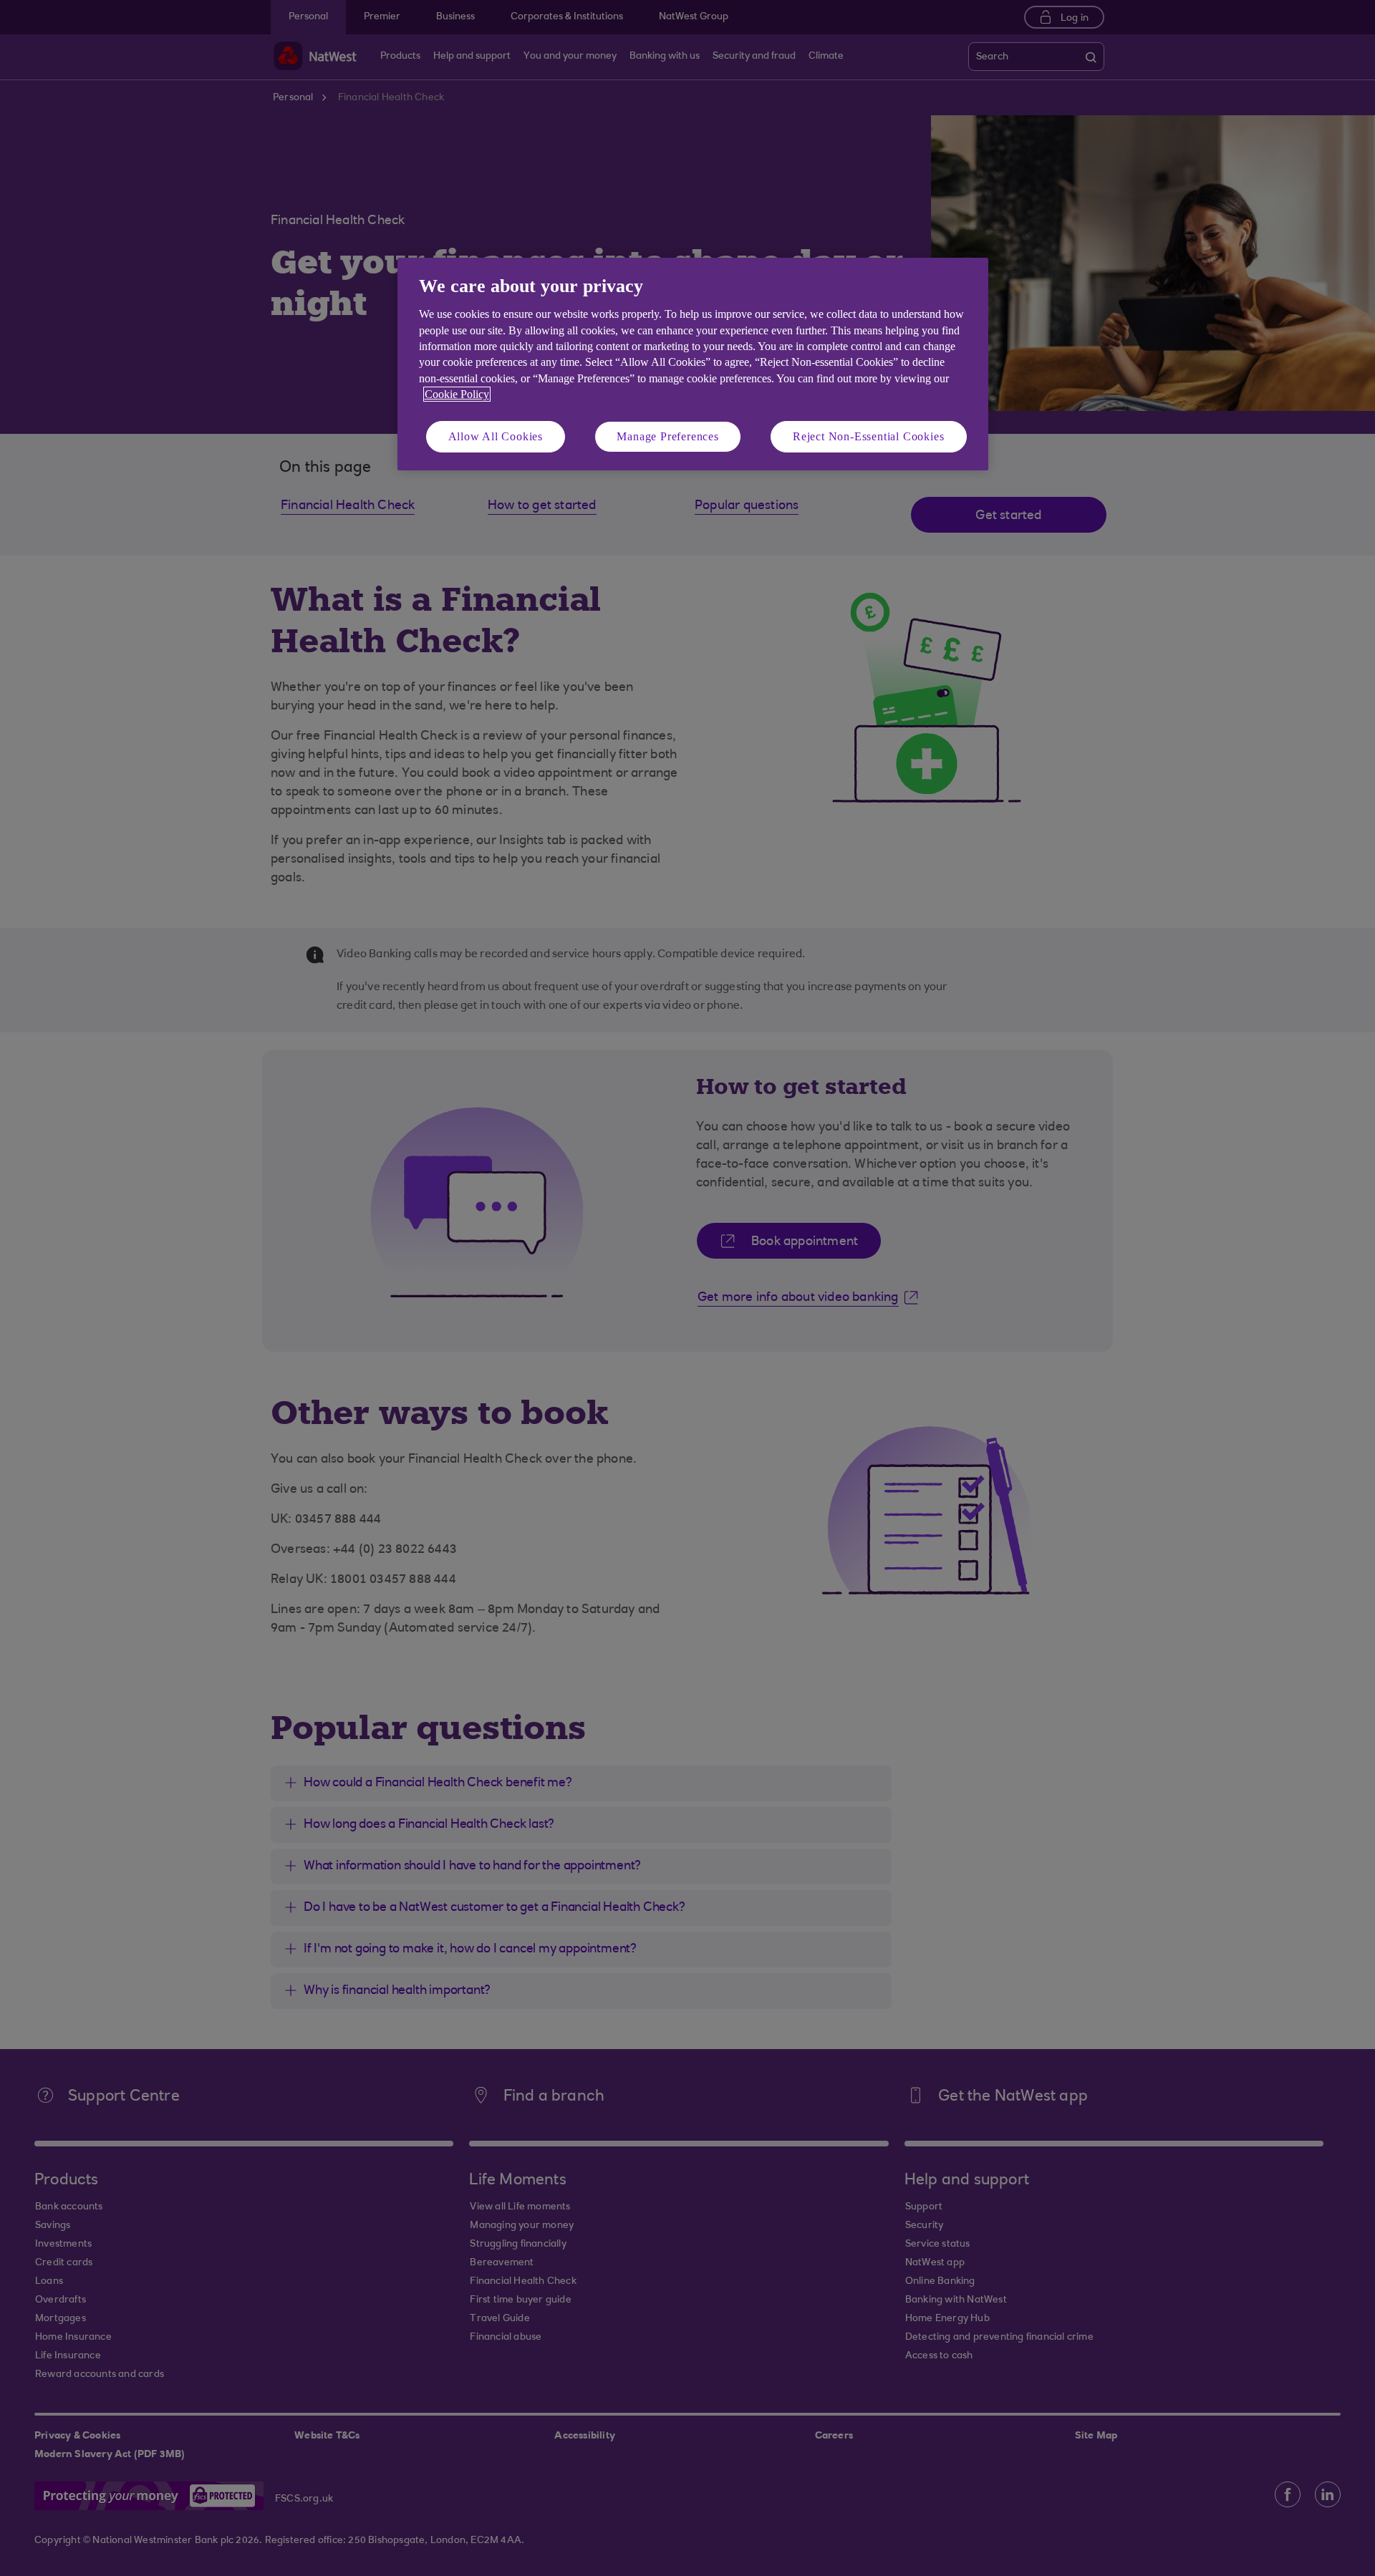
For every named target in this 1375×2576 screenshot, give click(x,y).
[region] (693, 364)
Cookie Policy (457, 394)
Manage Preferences (667, 436)
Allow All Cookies (496, 436)
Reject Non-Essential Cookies (868, 436)
